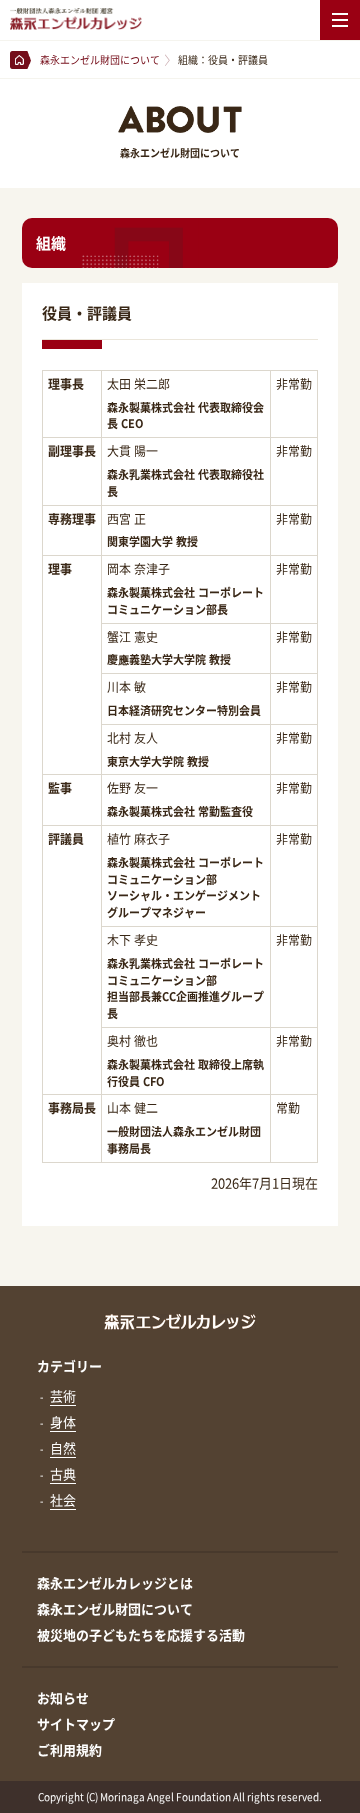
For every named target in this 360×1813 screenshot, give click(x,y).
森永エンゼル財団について (115, 1608)
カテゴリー (69, 1365)
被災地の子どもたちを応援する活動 (141, 1634)
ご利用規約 (69, 1749)
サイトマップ (76, 1723)
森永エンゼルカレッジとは (115, 1582)
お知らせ (63, 1697)
